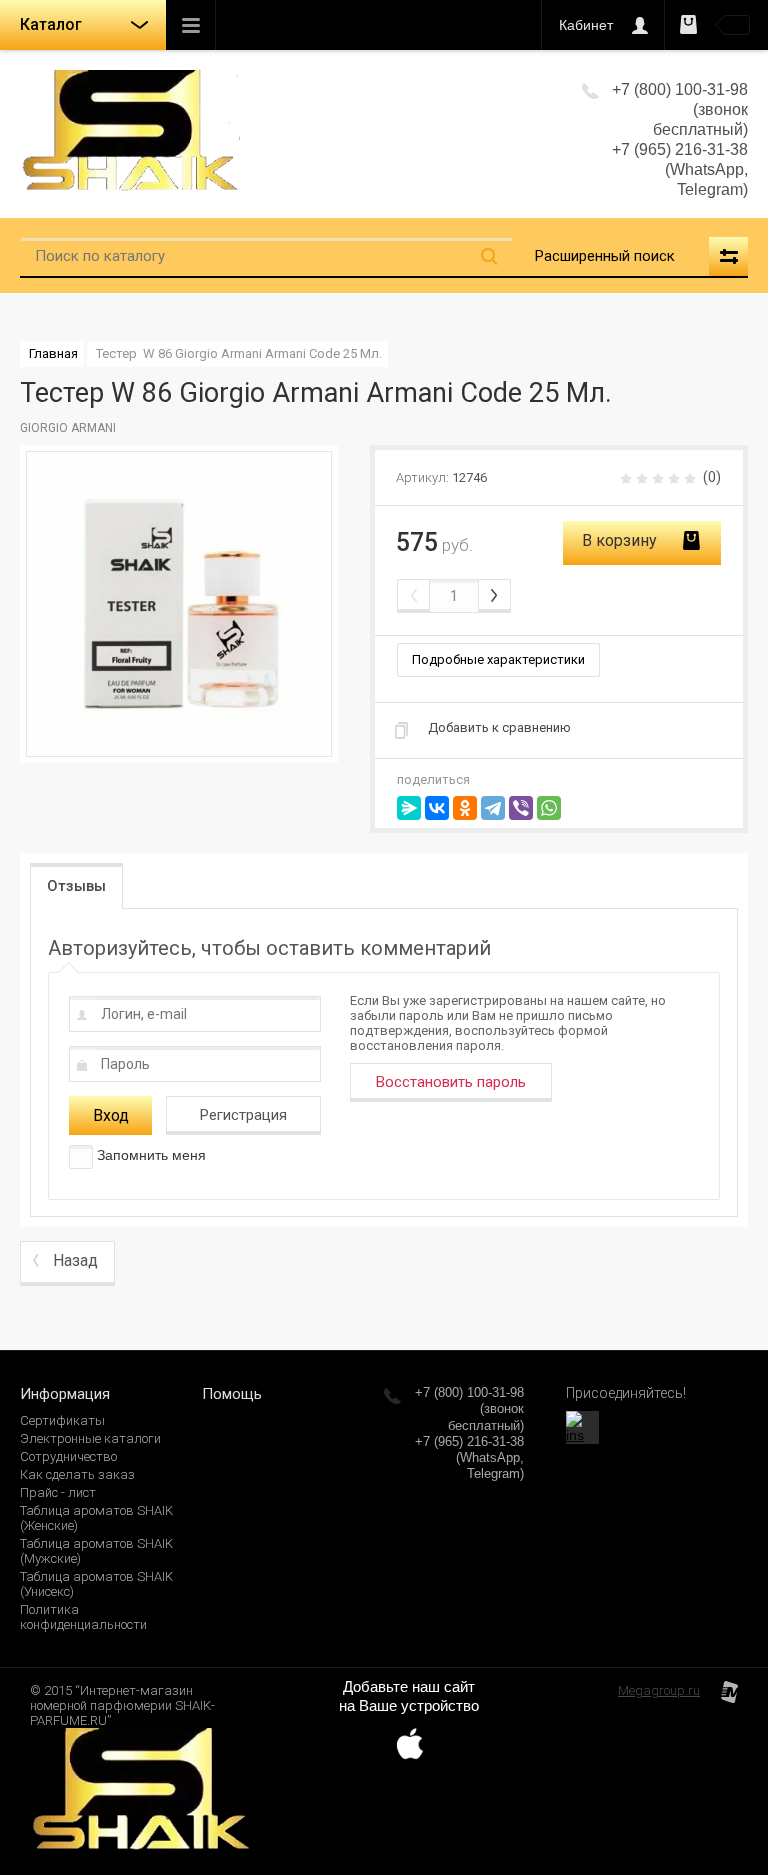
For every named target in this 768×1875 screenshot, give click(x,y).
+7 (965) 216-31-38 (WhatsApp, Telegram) (680, 169)
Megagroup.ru (659, 1690)
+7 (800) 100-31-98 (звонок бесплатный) (469, 1409)
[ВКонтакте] (437, 808)
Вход (111, 1115)
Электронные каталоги (90, 1438)
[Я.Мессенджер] (409, 808)
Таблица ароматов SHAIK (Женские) (96, 1518)
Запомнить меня (149, 1155)
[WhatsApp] (549, 808)
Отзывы (76, 886)
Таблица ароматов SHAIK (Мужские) (96, 1551)
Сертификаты (62, 1420)
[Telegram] (493, 808)
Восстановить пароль (451, 1082)
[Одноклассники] (465, 808)
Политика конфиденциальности (83, 1617)
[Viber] (521, 808)
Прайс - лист (58, 1492)
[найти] (489, 256)
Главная (53, 353)
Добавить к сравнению (499, 727)
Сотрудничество (68, 1456)
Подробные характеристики (498, 659)
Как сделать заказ (77, 1474)
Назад (75, 1260)
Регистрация (243, 1115)
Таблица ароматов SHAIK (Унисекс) (96, 1584)
